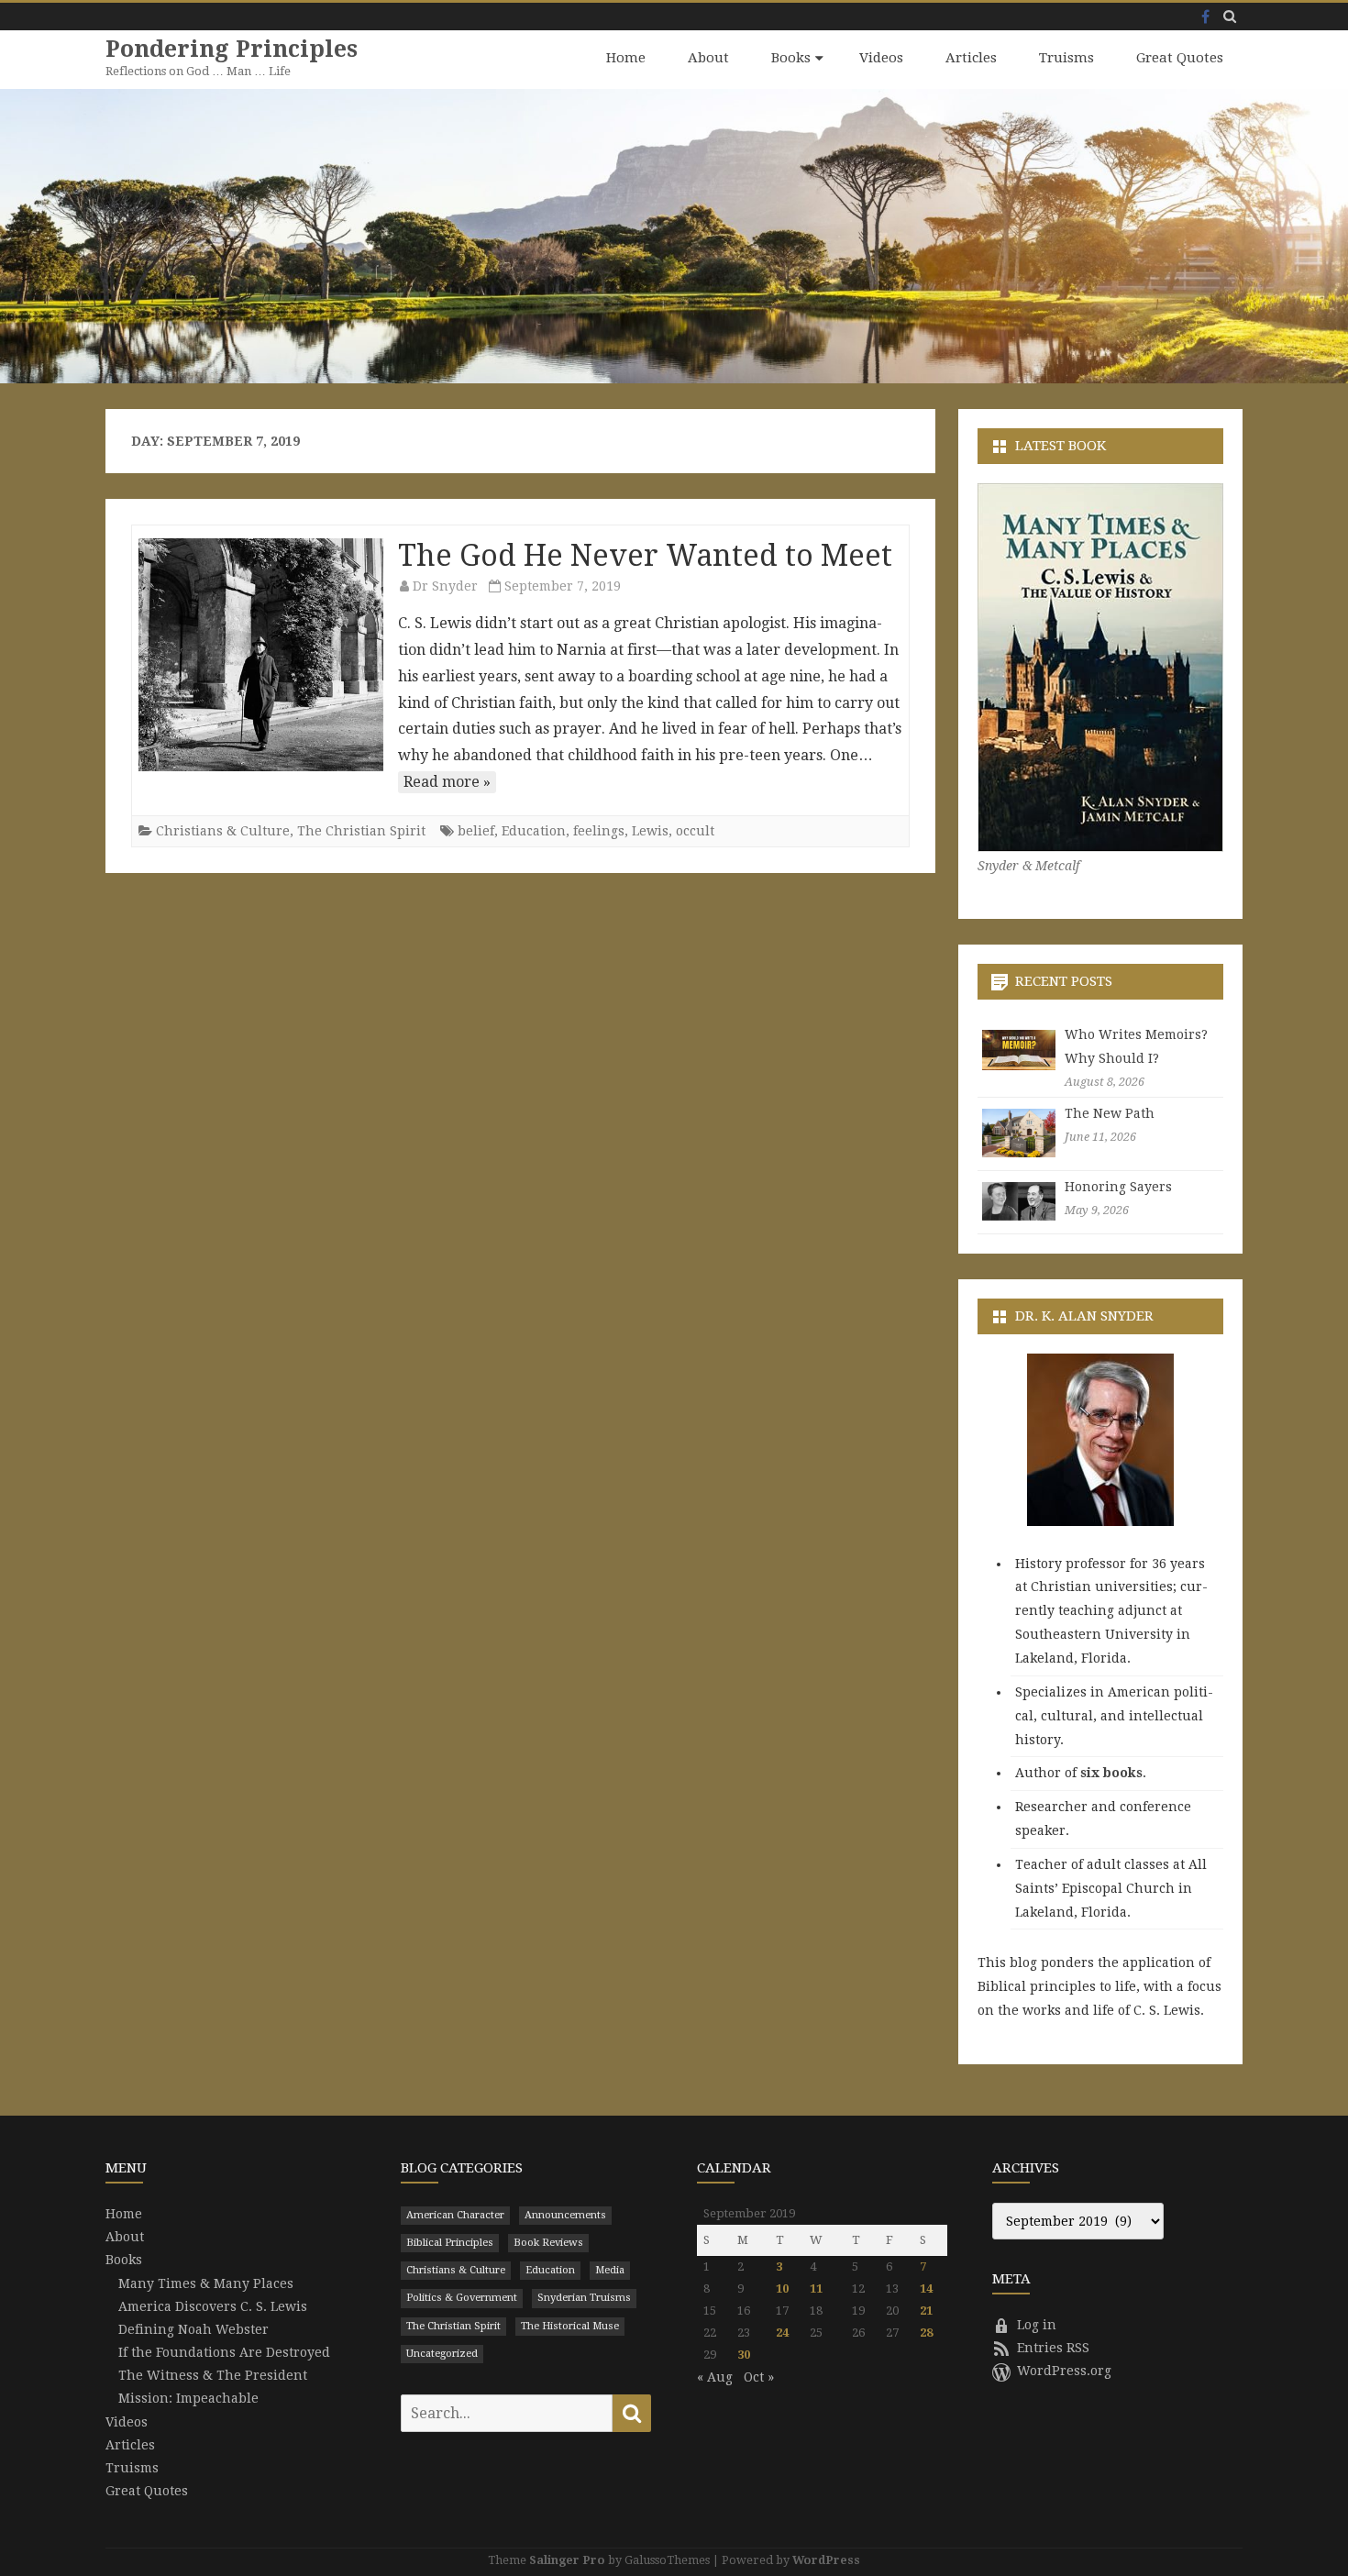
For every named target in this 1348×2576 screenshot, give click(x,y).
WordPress (826, 2560)
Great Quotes (1180, 58)
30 (744, 2355)
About (708, 58)
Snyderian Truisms (584, 2298)
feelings (599, 831)
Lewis (650, 831)
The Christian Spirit (361, 831)
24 (782, 2333)
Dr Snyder (445, 586)
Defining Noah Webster (193, 2329)
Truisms (1066, 58)
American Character (455, 2215)
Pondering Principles (232, 49)
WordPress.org (1064, 2371)
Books (791, 58)
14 (926, 2289)
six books (1111, 1773)
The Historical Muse (570, 2326)
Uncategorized (442, 2354)
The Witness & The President (213, 2375)
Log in (1037, 2325)
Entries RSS (1053, 2348)
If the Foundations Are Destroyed (224, 2352)
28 (926, 2333)
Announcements (565, 2215)
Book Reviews (548, 2243)
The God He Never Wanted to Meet (645, 556)
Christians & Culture (223, 831)
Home (626, 58)
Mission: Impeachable (188, 2398)
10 (782, 2289)
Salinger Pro (567, 2560)
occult (695, 831)
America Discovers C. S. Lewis (213, 2306)
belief (476, 831)
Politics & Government (462, 2298)
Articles (971, 58)
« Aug (715, 2377)
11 (816, 2289)
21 (926, 2311)
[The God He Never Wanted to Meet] (261, 655)
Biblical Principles (450, 2243)
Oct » (759, 2377)
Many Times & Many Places (206, 2283)
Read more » (447, 782)
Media (610, 2270)
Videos (881, 58)
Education (534, 831)
